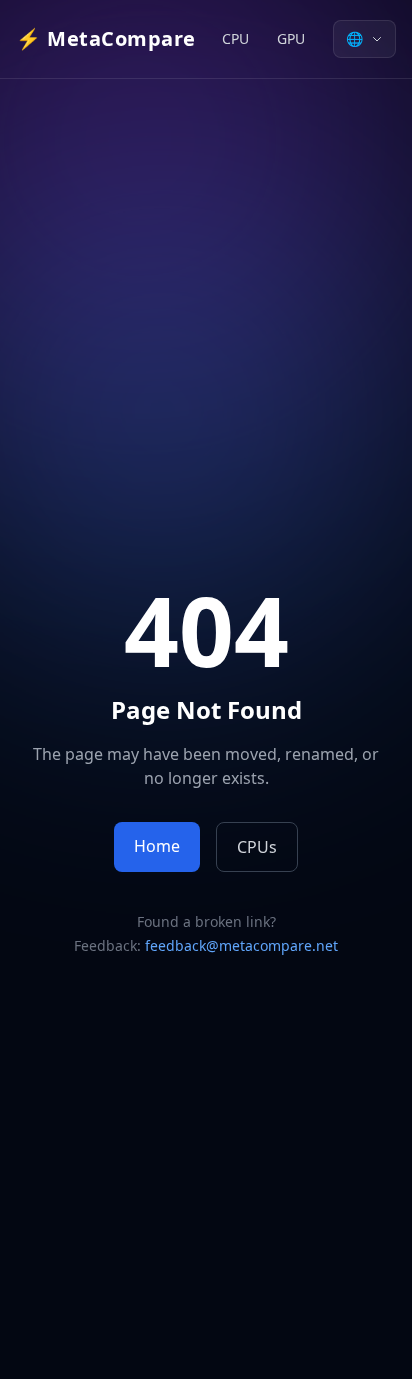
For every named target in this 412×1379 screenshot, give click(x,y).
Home (157, 846)
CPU (235, 38)
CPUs (257, 847)
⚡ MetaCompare (106, 38)
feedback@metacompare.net (241, 945)
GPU (291, 38)
